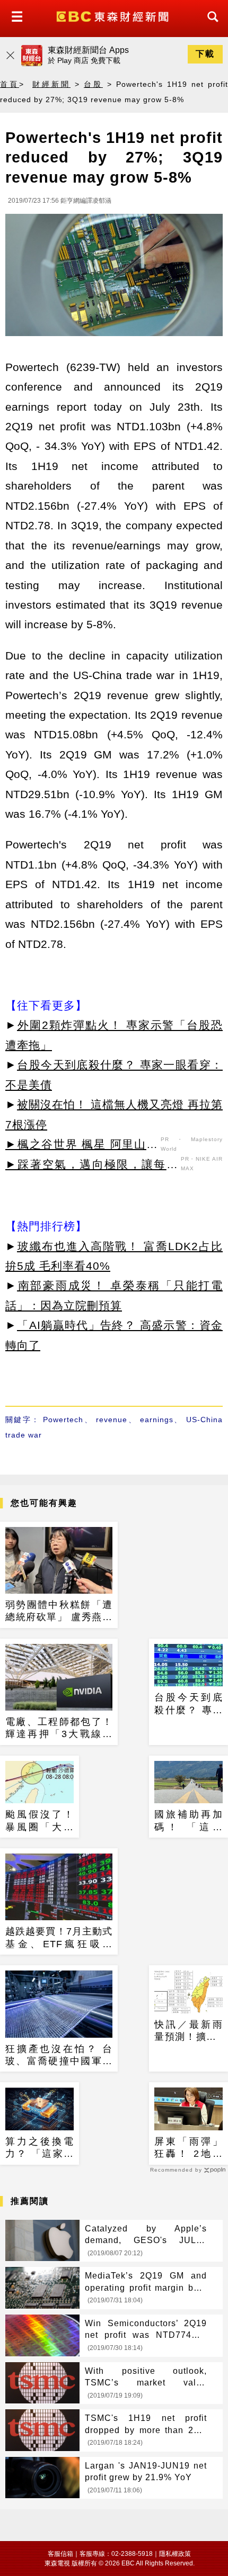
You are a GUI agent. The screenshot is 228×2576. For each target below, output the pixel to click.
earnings (157, 1420)
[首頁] (114, 16)
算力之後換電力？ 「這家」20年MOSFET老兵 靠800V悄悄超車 (40, 2148)
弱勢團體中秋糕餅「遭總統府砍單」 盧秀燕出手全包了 (59, 1612)
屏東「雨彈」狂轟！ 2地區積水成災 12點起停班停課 (188, 2148)
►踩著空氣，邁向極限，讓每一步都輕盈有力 (92, 1166)
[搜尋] (210, 26)
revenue (112, 1420)
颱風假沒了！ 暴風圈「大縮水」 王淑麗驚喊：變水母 (40, 1821)
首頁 (10, 84)
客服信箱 (60, 2554)
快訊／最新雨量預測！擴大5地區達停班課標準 (188, 2031)
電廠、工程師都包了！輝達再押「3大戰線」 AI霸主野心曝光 (59, 1729)
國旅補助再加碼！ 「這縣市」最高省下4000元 (188, 1821)
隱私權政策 (175, 2554)
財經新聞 (51, 84)
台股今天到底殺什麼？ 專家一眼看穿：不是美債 (188, 1704)
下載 (205, 54)
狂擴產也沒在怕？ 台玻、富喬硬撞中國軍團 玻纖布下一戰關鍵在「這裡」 (59, 2056)
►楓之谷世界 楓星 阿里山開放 (82, 1146)
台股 (93, 84)
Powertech (63, 1420)
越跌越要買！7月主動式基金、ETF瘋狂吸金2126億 (59, 1938)
